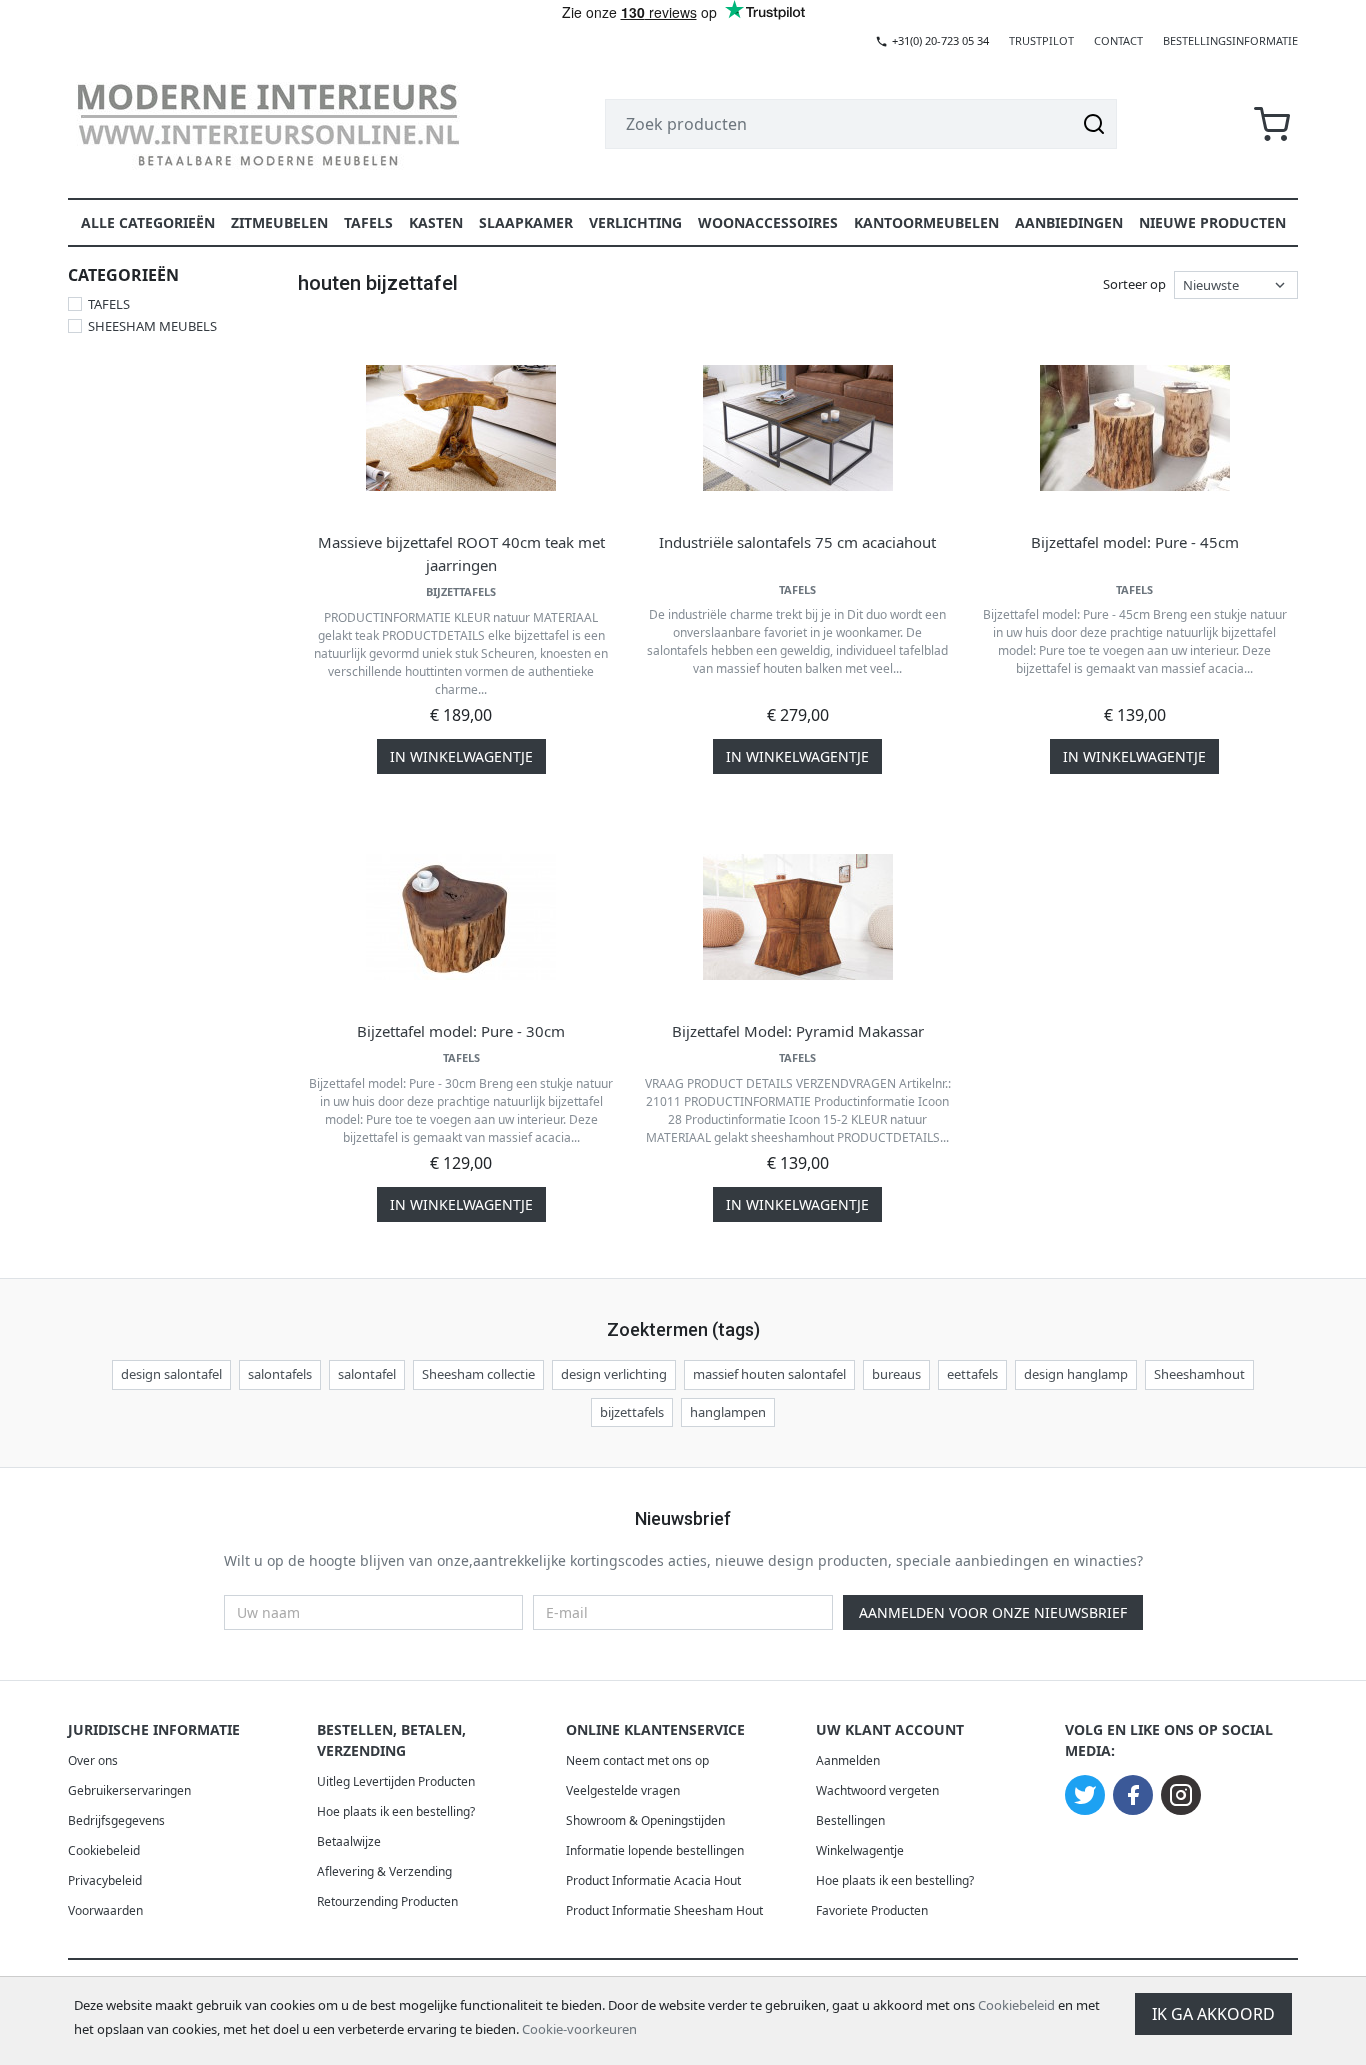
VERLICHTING (635, 222)
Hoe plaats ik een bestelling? (396, 1811)
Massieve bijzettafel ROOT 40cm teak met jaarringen (461, 553)
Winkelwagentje (860, 1850)
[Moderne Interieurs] (268, 124)
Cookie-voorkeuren (579, 2029)
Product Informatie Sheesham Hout (664, 1910)
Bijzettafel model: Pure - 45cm (1135, 542)
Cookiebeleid (1016, 2005)
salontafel (367, 1374)
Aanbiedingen (1069, 222)
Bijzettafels (461, 591)
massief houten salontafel (769, 1374)
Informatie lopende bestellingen (655, 1850)
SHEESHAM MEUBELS (152, 326)
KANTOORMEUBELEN (926, 222)
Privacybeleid (105, 1880)
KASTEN (436, 222)
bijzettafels (632, 1412)
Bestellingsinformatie (1230, 40)
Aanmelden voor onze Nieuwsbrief (993, 1612)
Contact (1118, 40)
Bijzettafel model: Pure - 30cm (461, 1031)
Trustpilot (1041, 40)
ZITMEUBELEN (279, 222)
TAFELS (368, 222)
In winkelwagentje (461, 756)
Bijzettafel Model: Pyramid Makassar (798, 1031)
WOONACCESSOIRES (768, 222)
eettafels (972, 1374)
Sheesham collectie (478, 1374)
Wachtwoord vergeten (877, 1790)
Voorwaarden (105, 1910)
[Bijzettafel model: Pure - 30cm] (461, 917)
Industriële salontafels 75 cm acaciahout (797, 542)
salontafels (280, 1374)
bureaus (896, 1374)
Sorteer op (1134, 284)
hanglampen (728, 1412)
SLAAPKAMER (526, 222)
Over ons (93, 1760)
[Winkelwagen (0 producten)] (1272, 124)
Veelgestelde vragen (623, 1790)
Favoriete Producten (872, 1910)
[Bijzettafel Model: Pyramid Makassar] (798, 917)
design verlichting (614, 1374)
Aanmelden (848, 1760)
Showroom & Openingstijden (645, 1820)
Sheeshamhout (1199, 1374)
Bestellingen (850, 1820)
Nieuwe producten (1212, 222)
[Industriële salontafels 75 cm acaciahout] (798, 428)
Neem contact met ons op (637, 1760)
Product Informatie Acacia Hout (653, 1880)
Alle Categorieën (148, 222)
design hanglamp (1076, 1374)
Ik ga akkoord (1213, 2014)
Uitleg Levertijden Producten (396, 1781)
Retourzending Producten (387, 1901)
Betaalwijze (349, 1841)
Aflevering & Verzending (384, 1871)
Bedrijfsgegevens (116, 1820)
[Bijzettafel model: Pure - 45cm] (1135, 428)
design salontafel (171, 1374)
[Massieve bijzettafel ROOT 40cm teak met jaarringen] (461, 428)
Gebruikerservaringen (129, 1790)
